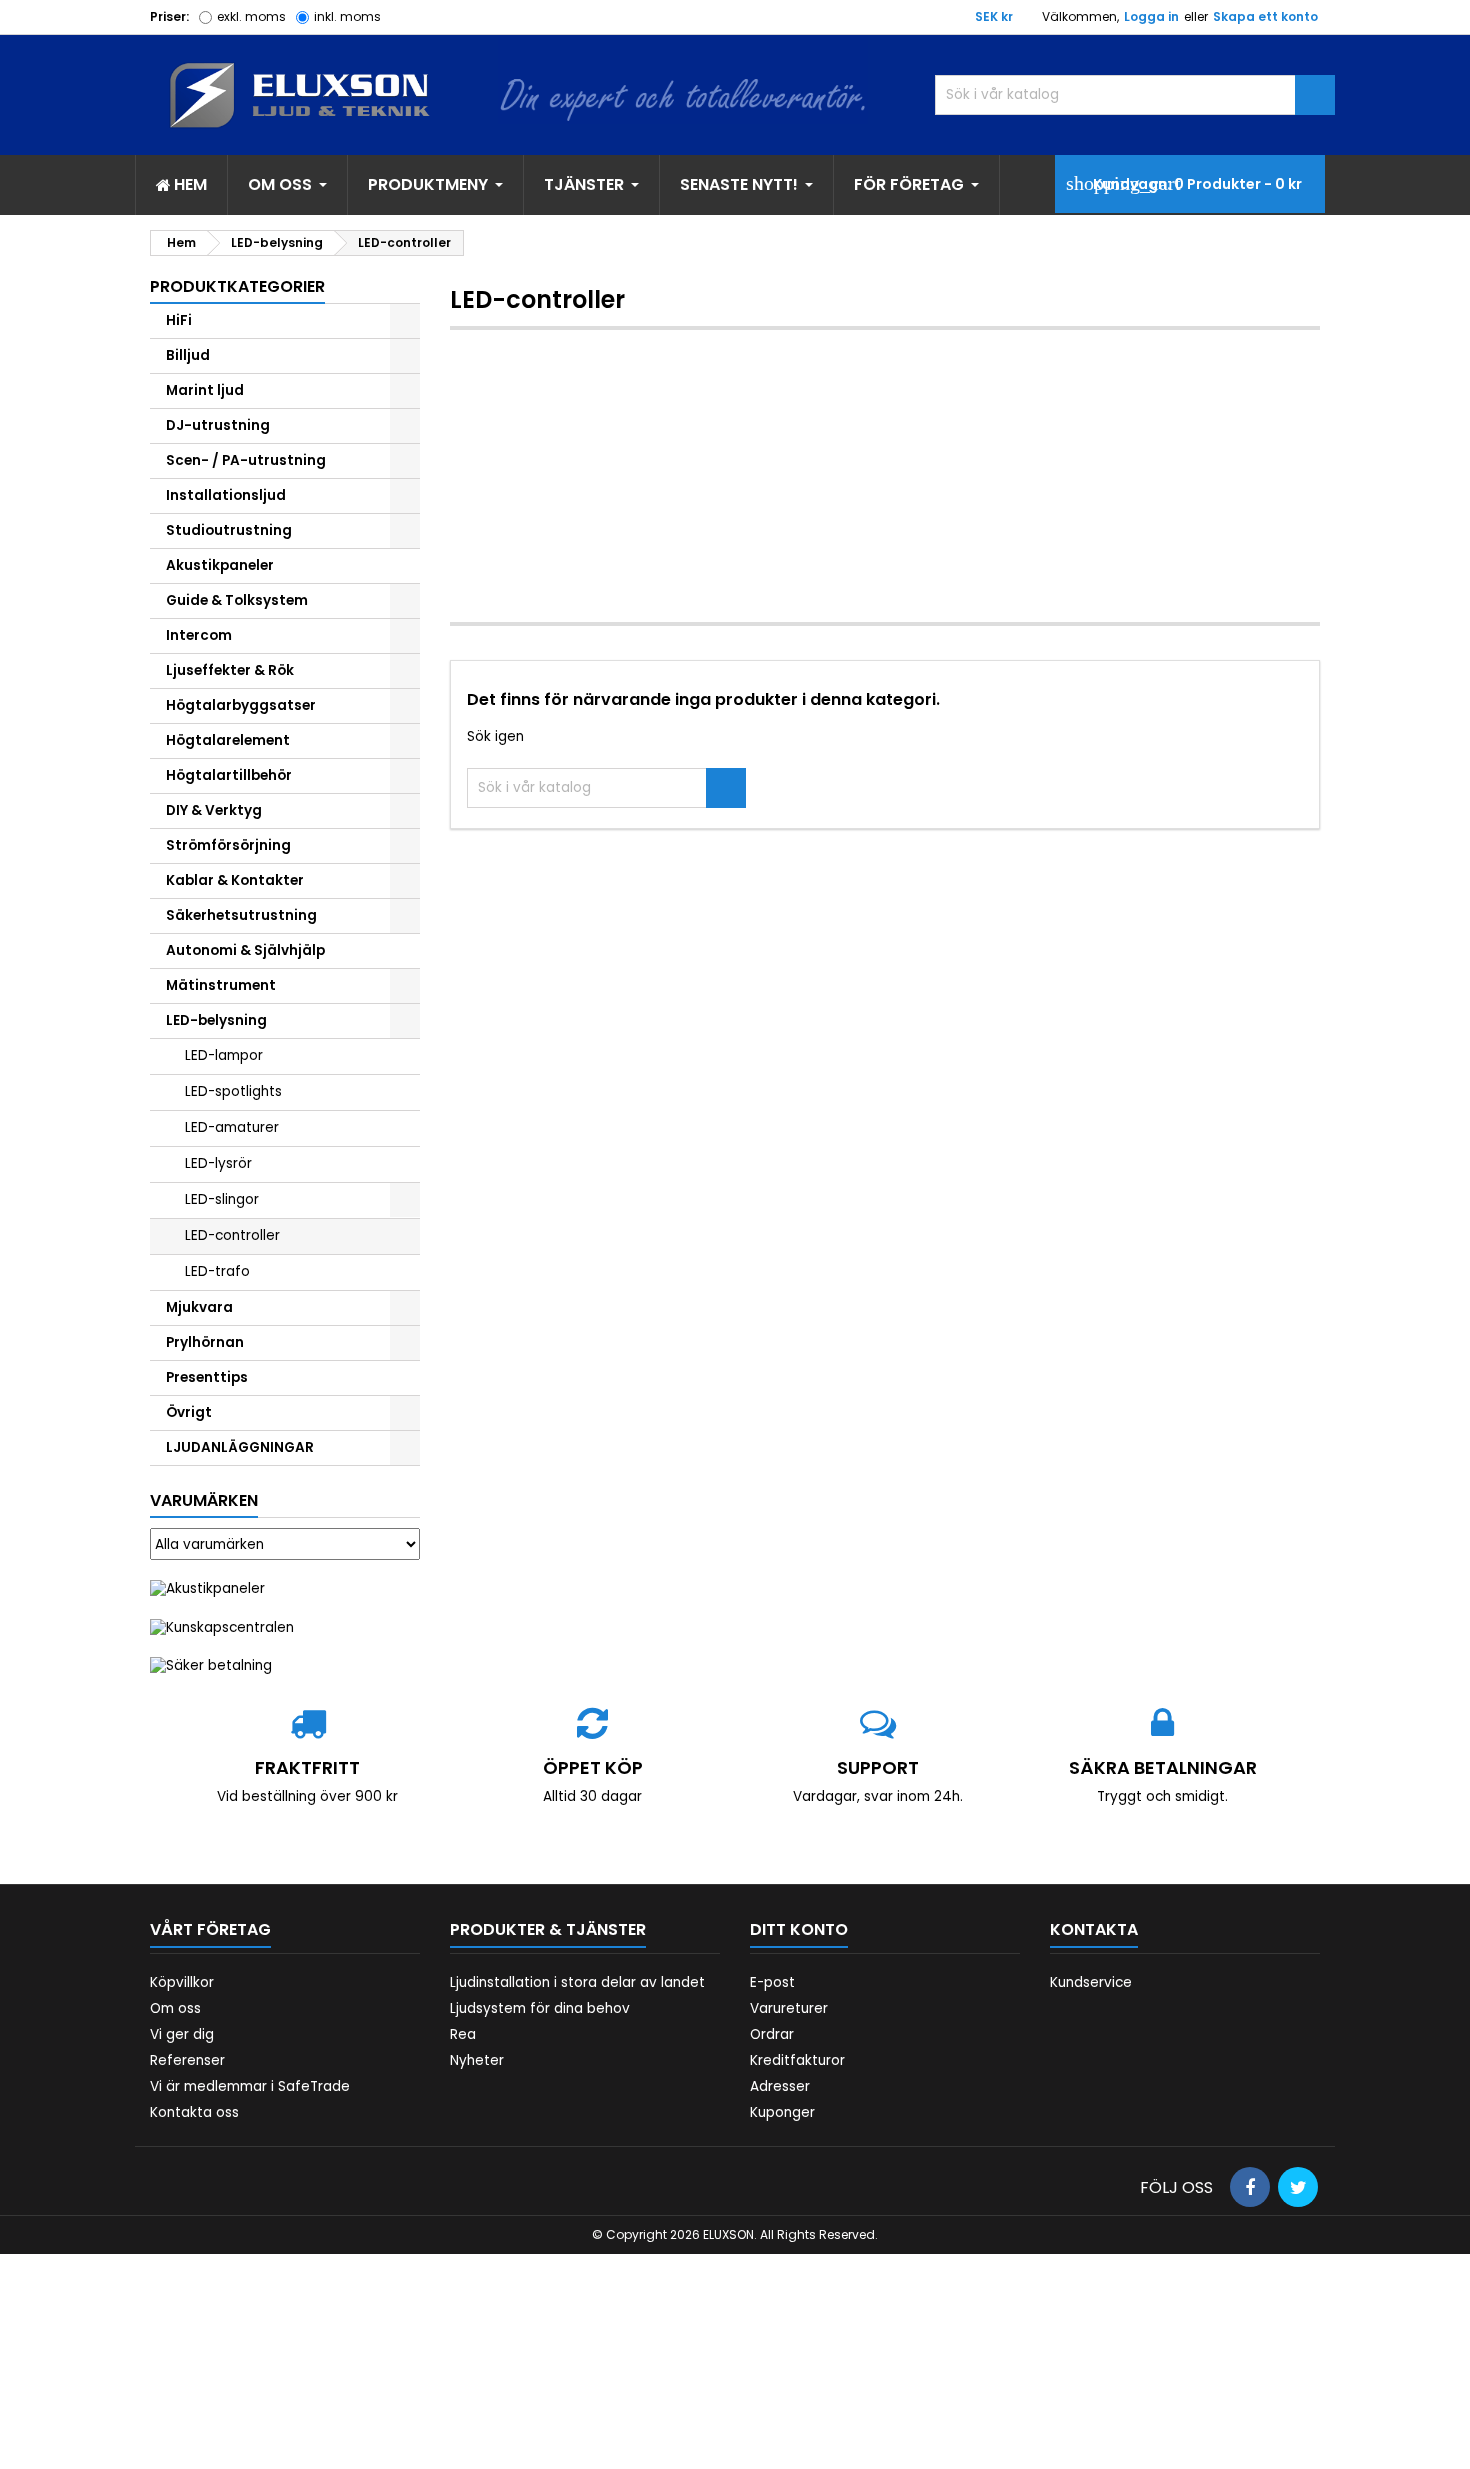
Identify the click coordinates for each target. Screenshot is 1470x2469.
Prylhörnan (205, 1342)
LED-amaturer (232, 1127)
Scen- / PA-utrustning (246, 460)
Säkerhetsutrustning (241, 915)
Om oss (175, 2008)
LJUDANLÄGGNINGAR (240, 1447)
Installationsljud (226, 495)
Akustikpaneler (220, 565)
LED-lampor (224, 1055)
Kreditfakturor (797, 2060)
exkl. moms (251, 16)
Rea (463, 2034)
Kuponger (782, 2112)
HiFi (179, 320)
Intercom (199, 635)
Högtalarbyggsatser (241, 705)
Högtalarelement (228, 740)
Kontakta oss (194, 2112)
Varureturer (789, 2008)
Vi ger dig (182, 2034)
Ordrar (772, 2034)
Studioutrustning (229, 530)
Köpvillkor (182, 1982)
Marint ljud (205, 390)
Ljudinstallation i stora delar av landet (577, 1982)
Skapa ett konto (1265, 16)
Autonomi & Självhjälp (245, 950)
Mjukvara (199, 1307)
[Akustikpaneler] (207, 1588)
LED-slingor (222, 1199)
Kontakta (1094, 1929)
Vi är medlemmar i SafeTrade (250, 2086)
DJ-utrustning (218, 425)
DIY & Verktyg (214, 810)
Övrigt (189, 1412)
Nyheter (477, 2060)
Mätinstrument (221, 985)
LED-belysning (216, 1020)
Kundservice (1091, 1982)
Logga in (1151, 16)
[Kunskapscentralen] (222, 1626)
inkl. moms (347, 16)
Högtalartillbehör (229, 775)
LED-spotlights (233, 1091)
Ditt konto (799, 1929)
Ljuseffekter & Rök (230, 670)
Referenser (187, 2060)
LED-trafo (217, 1271)
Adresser (780, 2086)
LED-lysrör (218, 1163)
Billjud (188, 355)
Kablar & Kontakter (235, 880)
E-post (772, 1982)
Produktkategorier (237, 286)
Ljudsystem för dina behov (540, 2008)
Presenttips (207, 1377)
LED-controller (232, 1235)
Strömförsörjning (228, 845)
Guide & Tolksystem (237, 600)
